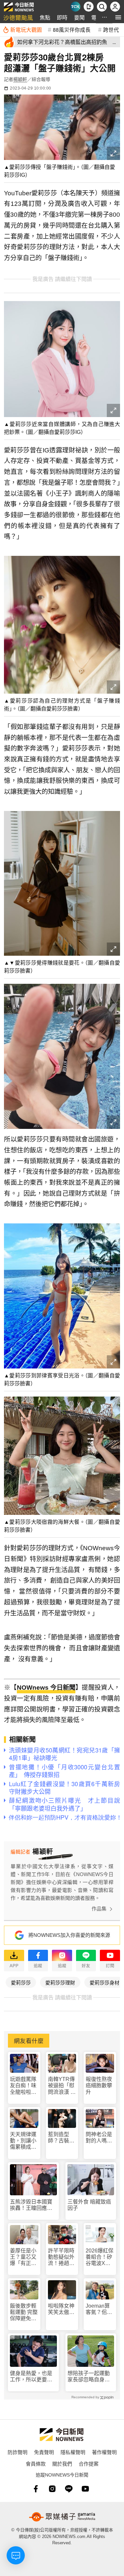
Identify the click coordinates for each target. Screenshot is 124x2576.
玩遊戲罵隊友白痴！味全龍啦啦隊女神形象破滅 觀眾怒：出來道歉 (23, 2086)
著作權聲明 (104, 2452)
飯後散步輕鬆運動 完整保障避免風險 (24, 2312)
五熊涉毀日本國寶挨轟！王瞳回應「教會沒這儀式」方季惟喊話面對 (31, 2205)
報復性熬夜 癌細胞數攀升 (99, 2085)
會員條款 (36, 2463)
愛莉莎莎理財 (60, 1982)
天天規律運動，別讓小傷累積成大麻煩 (23, 2141)
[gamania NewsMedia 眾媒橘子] (62, 2517)
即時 (62, 17)
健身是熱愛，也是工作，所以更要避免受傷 (31, 2377)
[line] (69, 2489)
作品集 (99, 1909)
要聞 (79, 17)
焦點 (45, 17)
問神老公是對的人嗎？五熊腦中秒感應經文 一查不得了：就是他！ (99, 2138)
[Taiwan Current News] (75, 7)
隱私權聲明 (73, 2452)
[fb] (36, 2489)
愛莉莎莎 (21, 1982)
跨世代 (111, 29)
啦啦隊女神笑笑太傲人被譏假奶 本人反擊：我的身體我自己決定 (61, 2309)
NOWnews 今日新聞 (46, 1688)
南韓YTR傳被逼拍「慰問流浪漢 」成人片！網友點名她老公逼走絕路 (62, 2086)
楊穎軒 (20, 79)
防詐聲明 (18, 2452)
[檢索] (102, 7)
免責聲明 (44, 2452)
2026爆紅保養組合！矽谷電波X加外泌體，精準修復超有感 (100, 2257)
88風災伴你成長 (72, 29)
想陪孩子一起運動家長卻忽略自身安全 (89, 2377)
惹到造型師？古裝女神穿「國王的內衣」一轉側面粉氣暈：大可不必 (61, 2138)
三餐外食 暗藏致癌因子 (89, 2205)
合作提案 (89, 2463)
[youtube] (85, 2489)
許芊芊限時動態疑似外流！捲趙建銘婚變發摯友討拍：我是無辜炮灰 (61, 2257)
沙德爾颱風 (18, 17)
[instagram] (52, 2489)
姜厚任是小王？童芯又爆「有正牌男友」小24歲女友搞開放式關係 (23, 2257)
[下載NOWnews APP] (89, 7)
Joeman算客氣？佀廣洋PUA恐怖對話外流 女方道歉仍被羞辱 (99, 2309)
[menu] (118, 17)
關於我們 (62, 2463)
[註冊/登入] (115, 7)
